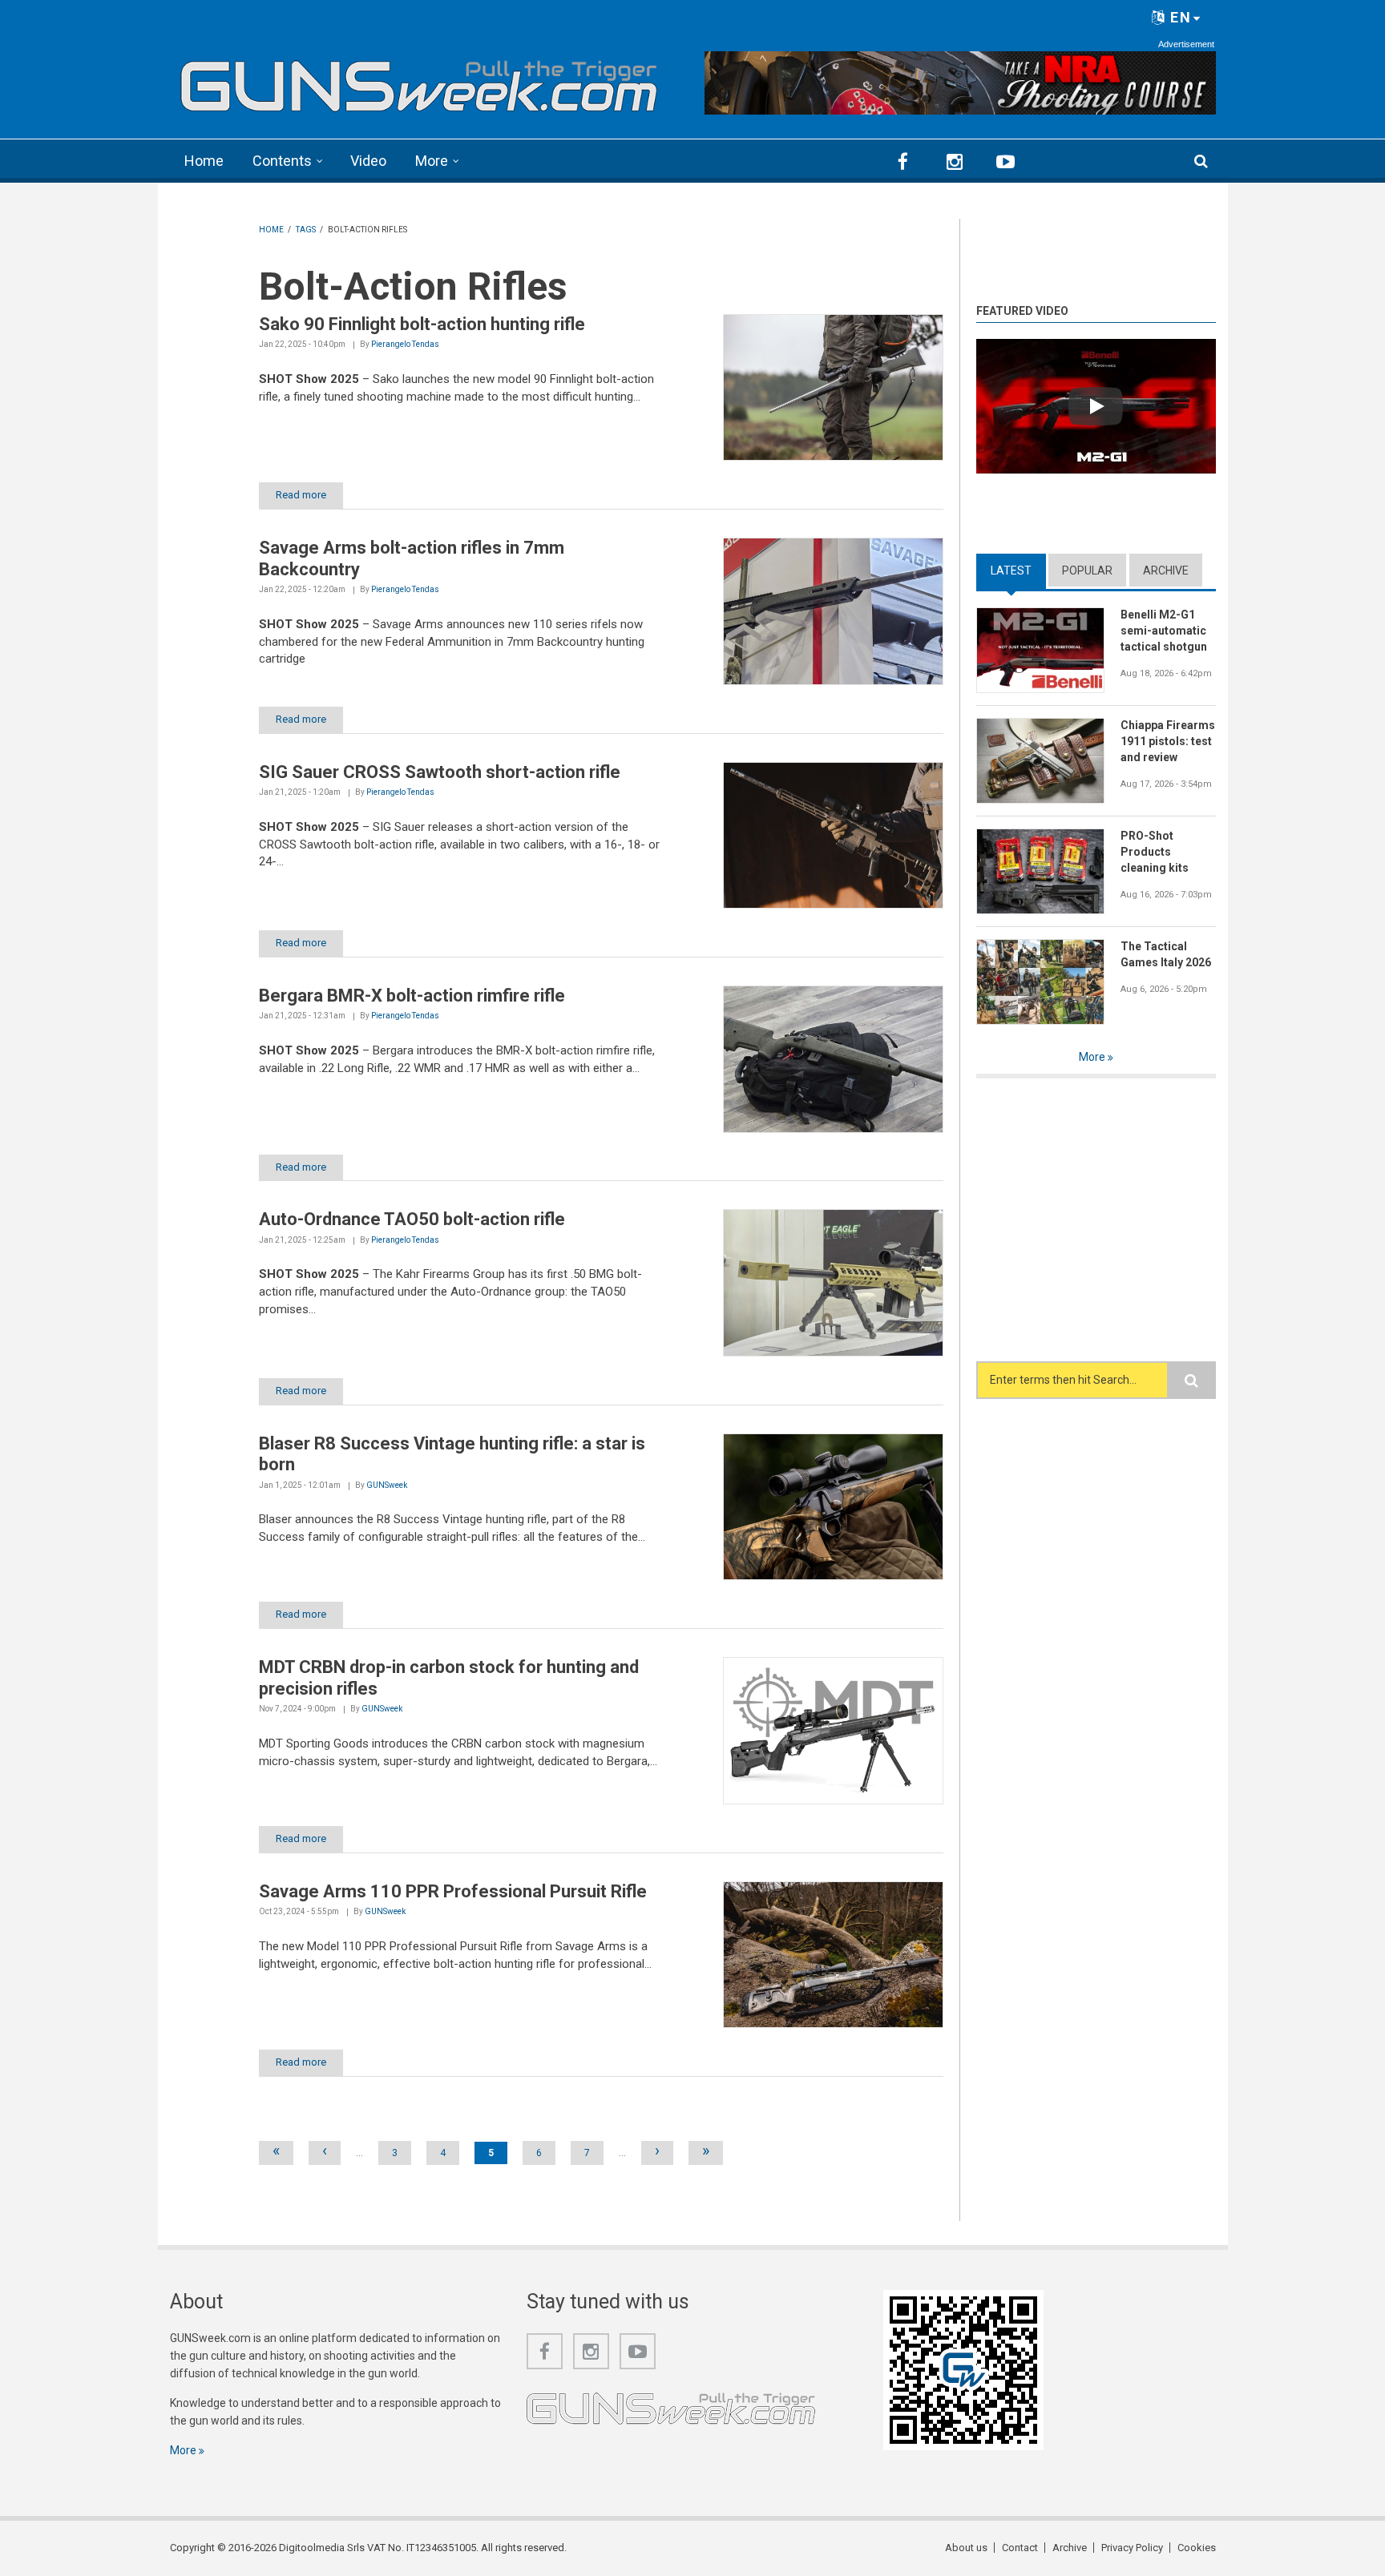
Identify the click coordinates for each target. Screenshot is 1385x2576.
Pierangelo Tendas (405, 344)
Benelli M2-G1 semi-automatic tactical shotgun (1164, 631)
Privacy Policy (1132, 2548)
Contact (1020, 2548)
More (432, 161)
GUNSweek (387, 1485)
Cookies (1197, 2548)
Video (368, 161)
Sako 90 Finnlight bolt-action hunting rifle (422, 324)
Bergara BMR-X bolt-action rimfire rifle (412, 996)
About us (966, 2548)
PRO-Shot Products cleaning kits (1155, 852)
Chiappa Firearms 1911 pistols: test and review (1168, 741)
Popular (1087, 570)
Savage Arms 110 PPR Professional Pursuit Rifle (453, 1891)
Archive (1166, 570)
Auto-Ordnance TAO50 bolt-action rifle (412, 1219)
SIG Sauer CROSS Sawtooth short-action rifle (440, 772)
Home (204, 161)
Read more (301, 495)
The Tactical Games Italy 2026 (1166, 954)
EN (1179, 17)
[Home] (420, 81)
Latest (1018, 570)
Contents (282, 161)
